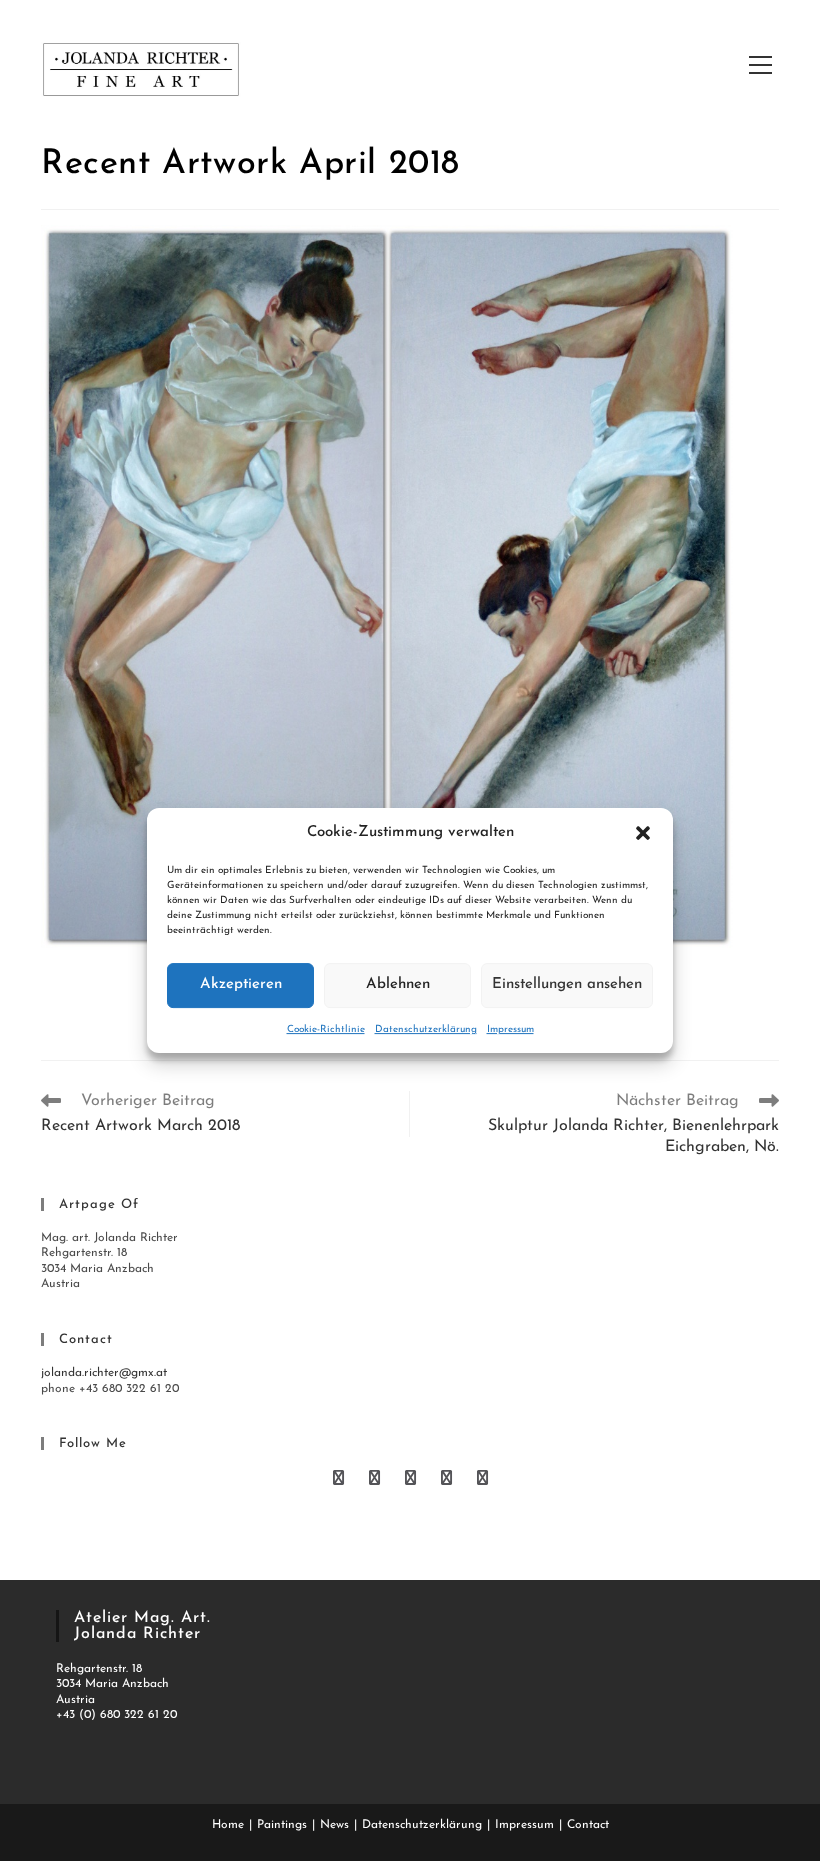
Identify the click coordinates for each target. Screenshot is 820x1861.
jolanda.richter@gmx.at (104, 1373)
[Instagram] (482, 1479)
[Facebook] (377, 1479)
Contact (588, 1825)
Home (228, 1825)
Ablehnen (398, 984)
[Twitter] (341, 1479)
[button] (643, 833)
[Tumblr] (449, 1479)
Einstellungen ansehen (567, 984)
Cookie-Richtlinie (326, 1029)
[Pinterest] (413, 1479)
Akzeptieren (241, 984)
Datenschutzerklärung (426, 1029)
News (334, 1825)
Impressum (510, 1029)
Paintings (282, 1825)
